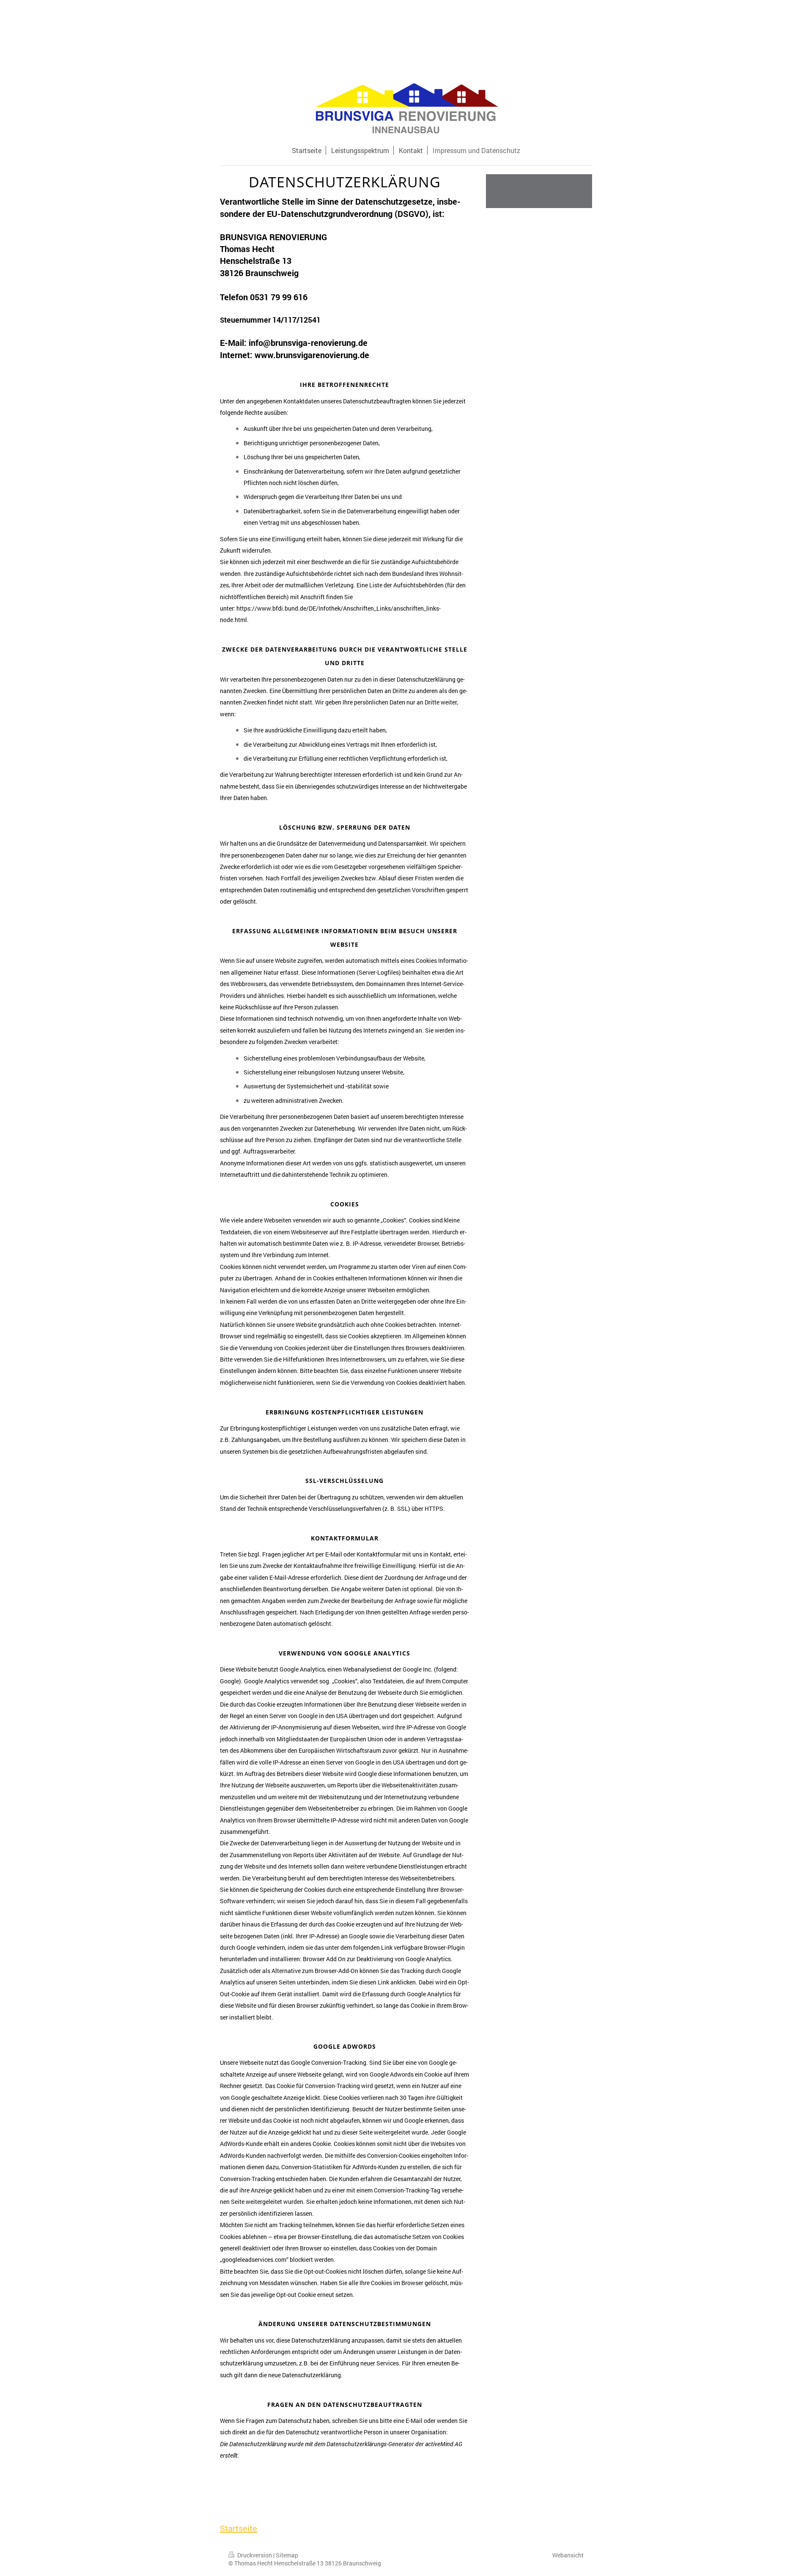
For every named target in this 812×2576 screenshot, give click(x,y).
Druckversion (255, 2555)
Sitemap (287, 2555)
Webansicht (568, 2555)
